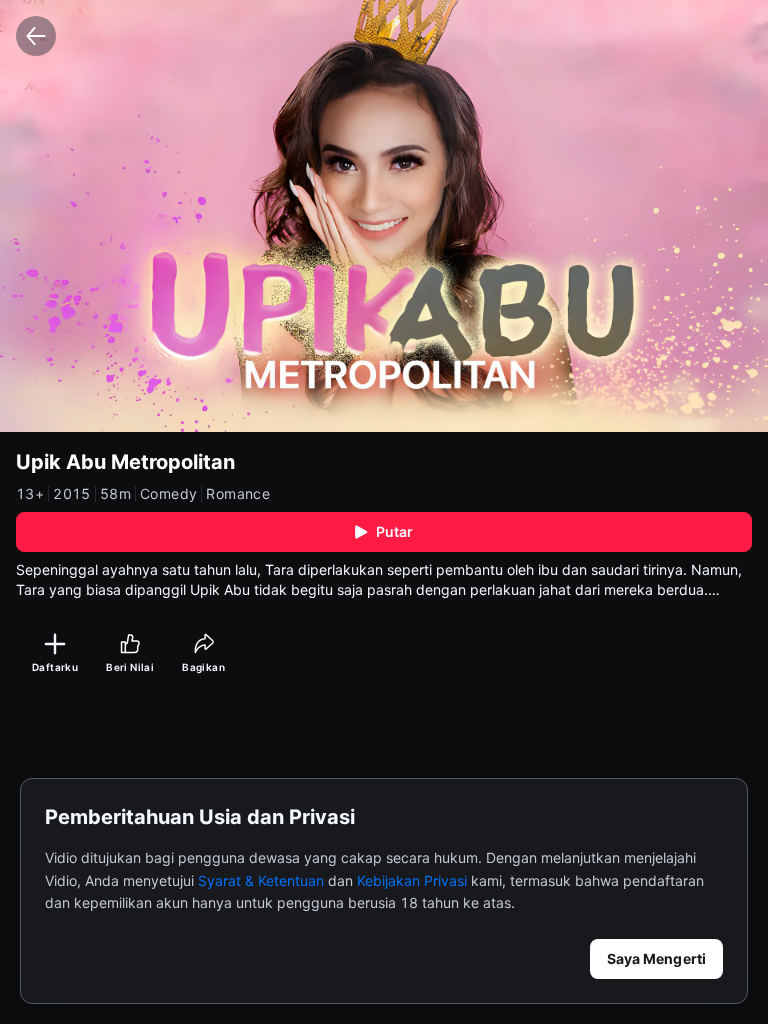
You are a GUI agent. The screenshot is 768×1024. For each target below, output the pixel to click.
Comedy (168, 494)
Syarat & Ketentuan (261, 880)
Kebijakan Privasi (412, 880)
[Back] (36, 36)
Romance (238, 494)
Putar (395, 531)
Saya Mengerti (656, 958)
